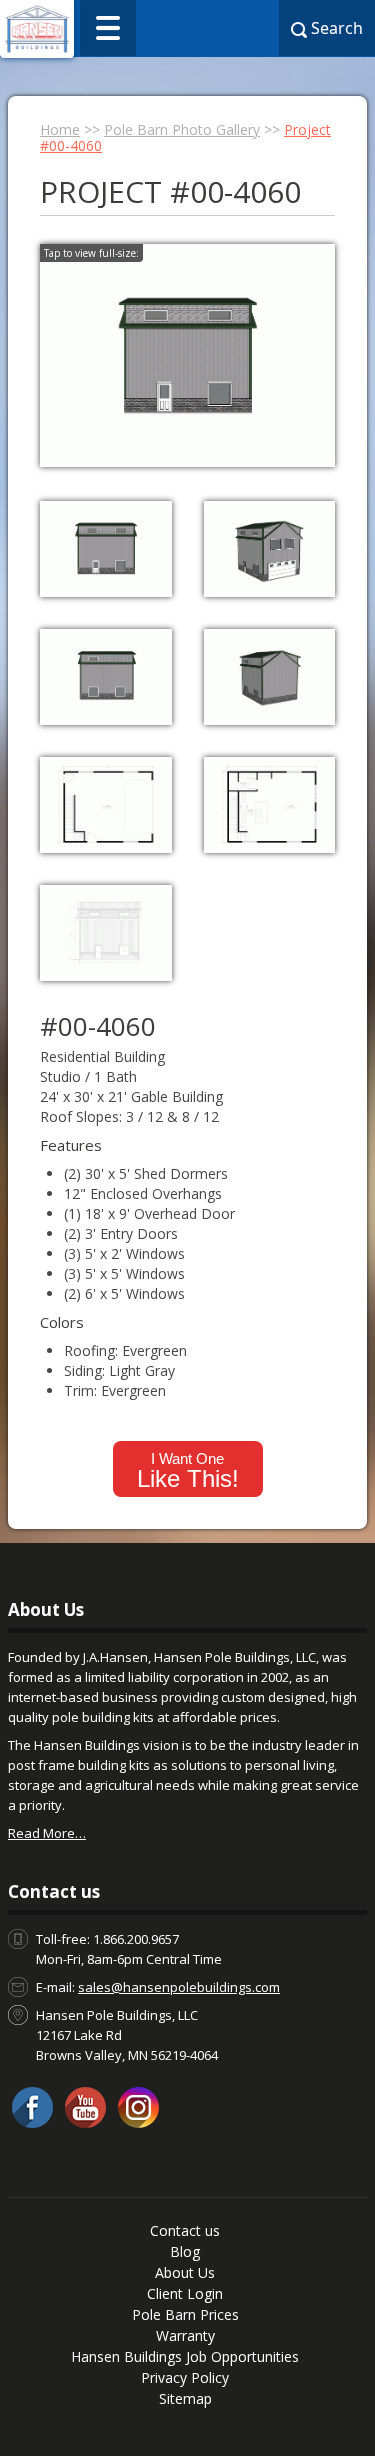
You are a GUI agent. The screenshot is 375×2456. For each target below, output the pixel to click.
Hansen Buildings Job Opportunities (185, 2356)
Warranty (185, 2335)
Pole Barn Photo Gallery (182, 129)
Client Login (185, 2293)
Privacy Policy (185, 2377)
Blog (185, 2251)
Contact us (185, 2230)
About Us (185, 2272)
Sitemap (185, 2398)
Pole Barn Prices (185, 2314)
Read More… (47, 1833)
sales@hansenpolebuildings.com (179, 1987)
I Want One (188, 1471)
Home (60, 129)
